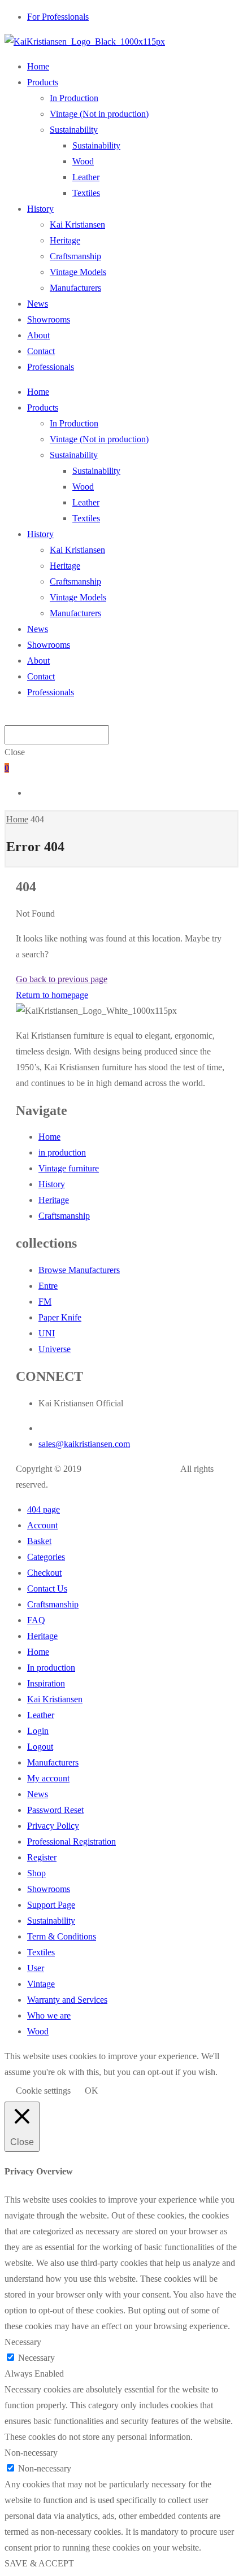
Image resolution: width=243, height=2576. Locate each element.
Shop (36, 1873)
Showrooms (49, 319)
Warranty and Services (67, 2000)
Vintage (41, 1984)
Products (43, 82)
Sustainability (74, 130)
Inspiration (46, 1683)
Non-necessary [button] (31, 2453)
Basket (39, 1541)
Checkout (44, 1573)
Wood (83, 161)
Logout (40, 1747)
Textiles (86, 193)
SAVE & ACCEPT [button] (39, 2563)
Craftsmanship (75, 256)
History (40, 209)
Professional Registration (71, 1841)
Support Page (51, 1905)
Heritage (65, 240)
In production (51, 1668)
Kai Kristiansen (77, 225)
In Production (74, 98)
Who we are (49, 2015)
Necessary (36, 2358)
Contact (41, 351)
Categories (46, 1557)
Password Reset (55, 1810)
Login (38, 1731)
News (38, 304)
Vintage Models (78, 272)
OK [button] (92, 2091)
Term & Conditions (62, 1936)
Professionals (51, 367)
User (36, 1968)
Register (42, 1857)
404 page (44, 1509)
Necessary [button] (23, 2342)
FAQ (36, 1620)
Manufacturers (75, 288)
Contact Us (47, 1588)
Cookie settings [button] (43, 2091)
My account (48, 1778)
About (38, 335)
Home (38, 66)
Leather (86, 177)
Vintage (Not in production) (99, 114)
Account (42, 1525)
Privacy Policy (53, 1826)
